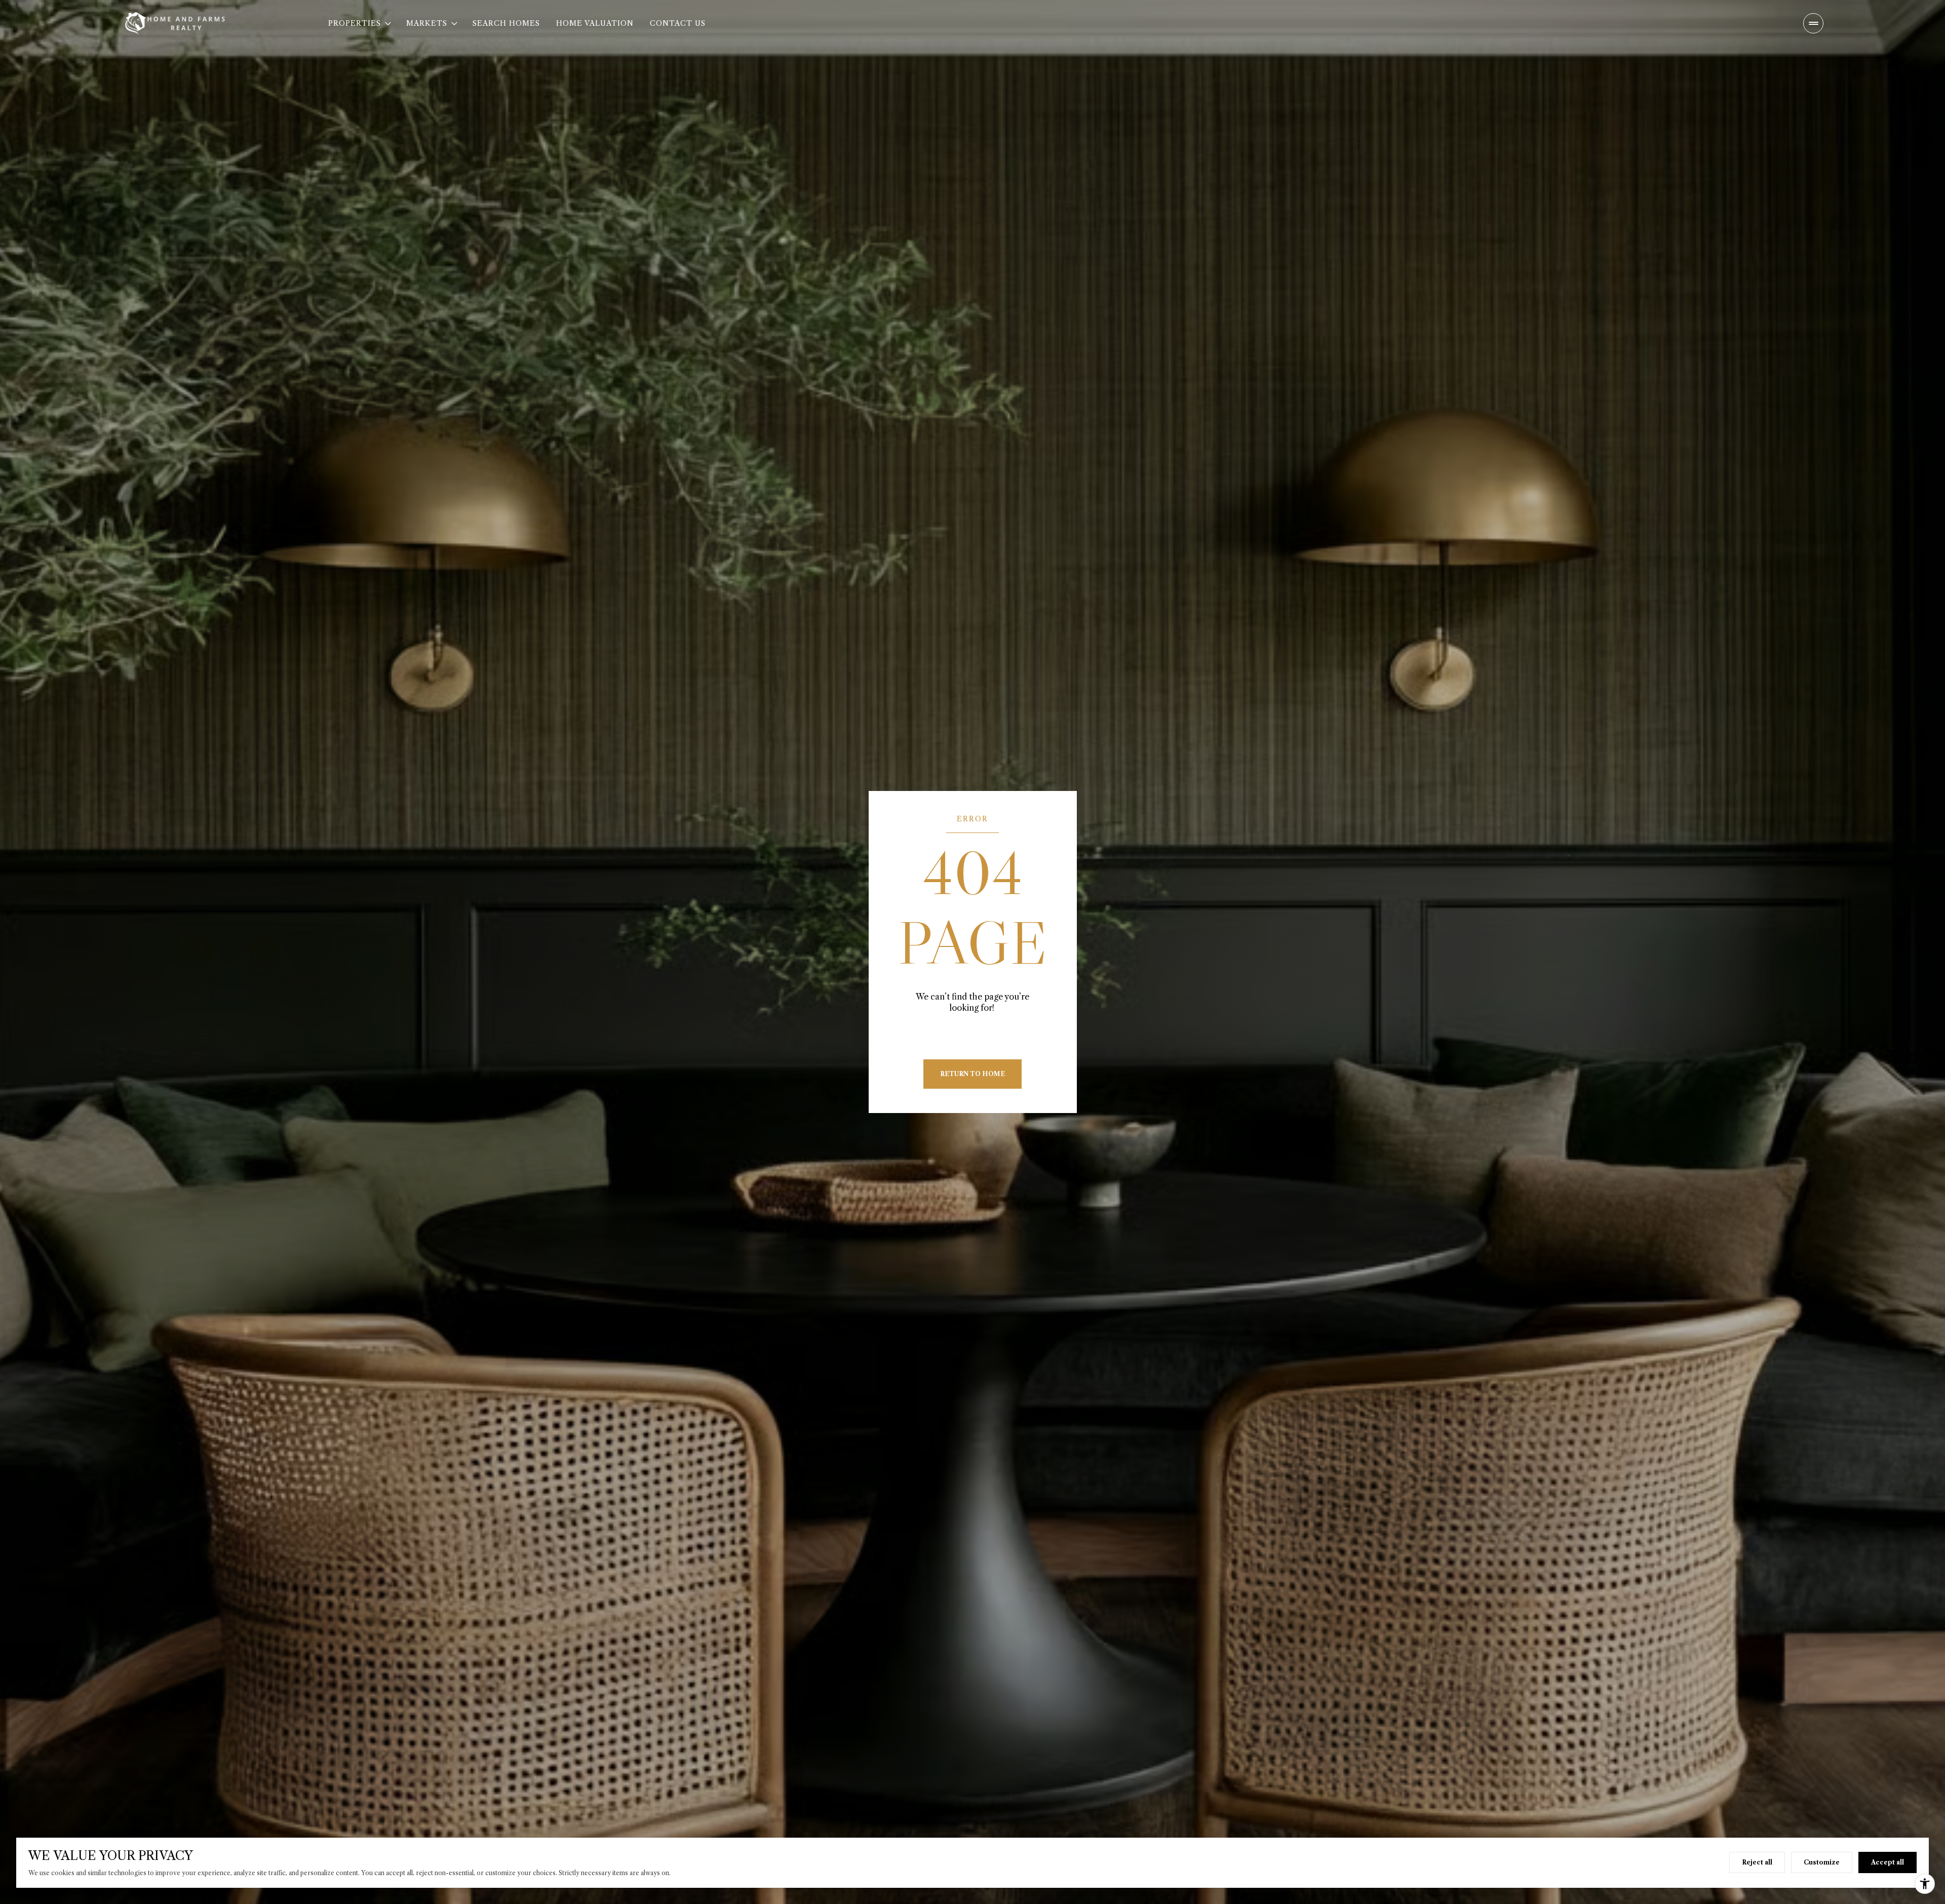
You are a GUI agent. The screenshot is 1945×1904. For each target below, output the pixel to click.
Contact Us (678, 23)
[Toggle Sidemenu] (1813, 23)
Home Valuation (595, 23)
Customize (1822, 1862)
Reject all (1757, 1862)
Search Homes (506, 23)
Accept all (1888, 1862)
